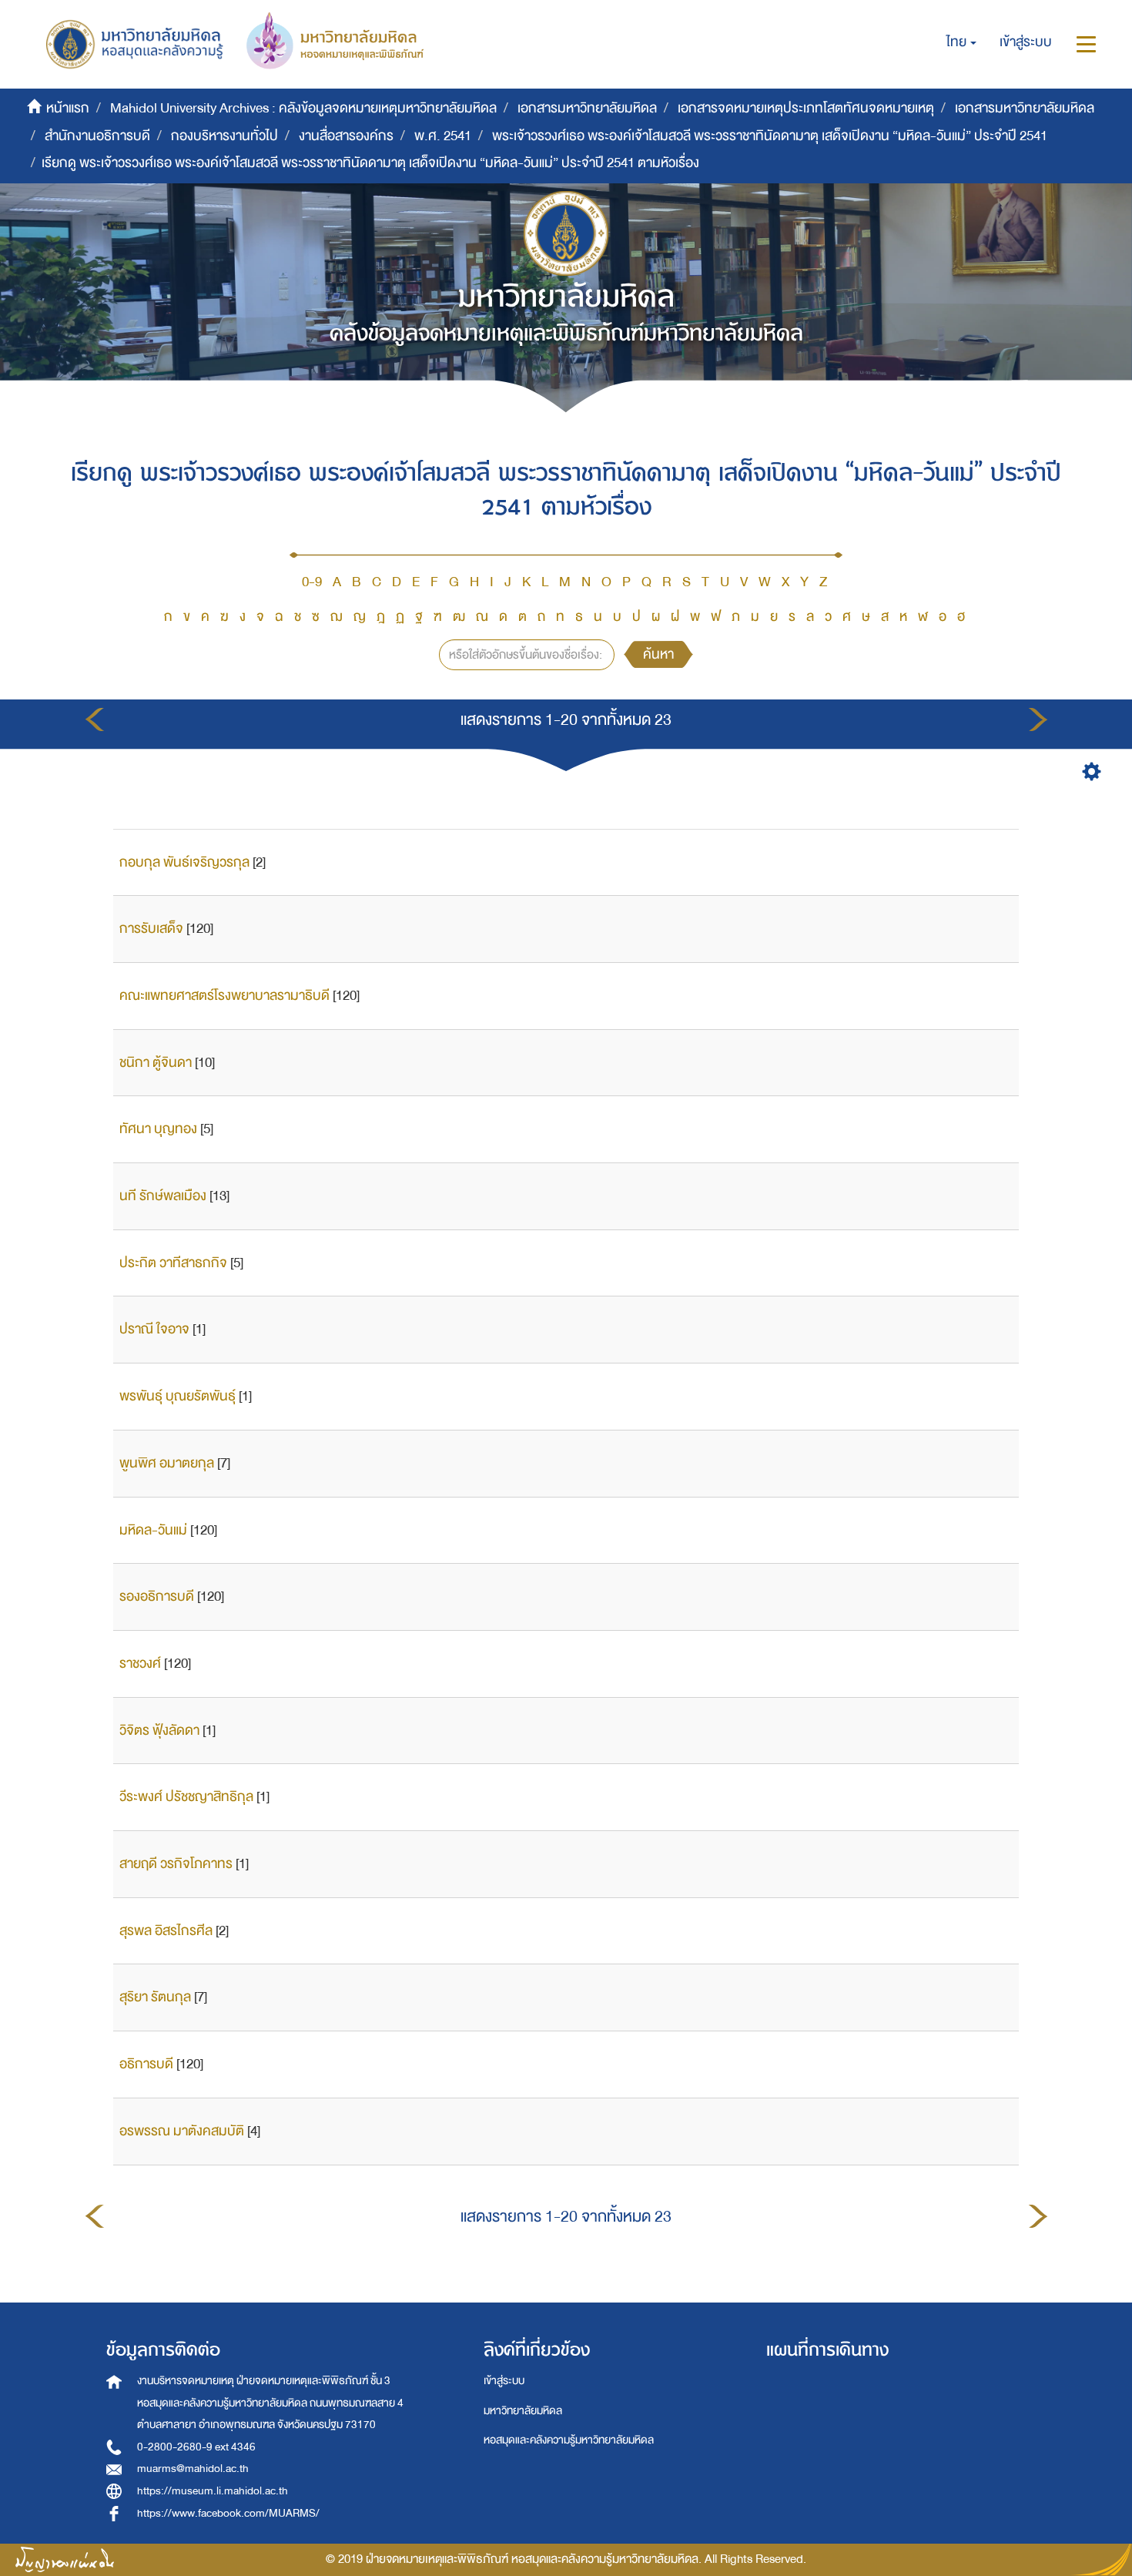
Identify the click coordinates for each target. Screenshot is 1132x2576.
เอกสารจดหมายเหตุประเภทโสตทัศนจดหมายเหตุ (806, 108)
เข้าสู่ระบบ (504, 2381)
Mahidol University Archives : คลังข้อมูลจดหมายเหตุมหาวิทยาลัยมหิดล (303, 108)
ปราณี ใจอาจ (154, 1329)
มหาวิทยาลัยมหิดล (523, 2411)
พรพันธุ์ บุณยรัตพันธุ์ (178, 1396)
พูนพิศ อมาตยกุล (167, 1463)
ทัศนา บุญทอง (158, 1129)
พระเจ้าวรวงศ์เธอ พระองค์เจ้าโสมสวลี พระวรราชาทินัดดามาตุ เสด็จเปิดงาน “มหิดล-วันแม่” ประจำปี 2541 (770, 136)
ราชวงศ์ (140, 1664)
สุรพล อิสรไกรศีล (166, 1931)
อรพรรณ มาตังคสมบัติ (182, 2131)
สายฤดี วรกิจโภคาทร (176, 1864)
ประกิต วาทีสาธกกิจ (173, 1263)
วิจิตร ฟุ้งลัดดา (159, 1731)
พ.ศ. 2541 (443, 136)
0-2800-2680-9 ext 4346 (196, 2447)
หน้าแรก (68, 108)
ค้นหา (658, 654)
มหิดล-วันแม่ (153, 1530)
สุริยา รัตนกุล (155, 1997)
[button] (961, 42)
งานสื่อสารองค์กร (346, 136)
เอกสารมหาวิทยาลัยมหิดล (587, 108)
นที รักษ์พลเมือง (163, 1196)
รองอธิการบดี (157, 1597)
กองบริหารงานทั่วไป (224, 136)
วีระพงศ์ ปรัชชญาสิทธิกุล (186, 1797)
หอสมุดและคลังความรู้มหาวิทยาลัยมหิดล (569, 2440)
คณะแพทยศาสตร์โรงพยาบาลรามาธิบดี (224, 996)
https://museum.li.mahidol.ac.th (213, 2491)
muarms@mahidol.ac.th (193, 2469)
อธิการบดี (146, 2064)
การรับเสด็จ (151, 929)
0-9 (312, 582)
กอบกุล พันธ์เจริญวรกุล (184, 862)
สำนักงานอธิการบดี (97, 136)
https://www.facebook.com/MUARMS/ (228, 2513)
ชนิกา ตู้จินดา (156, 1063)
